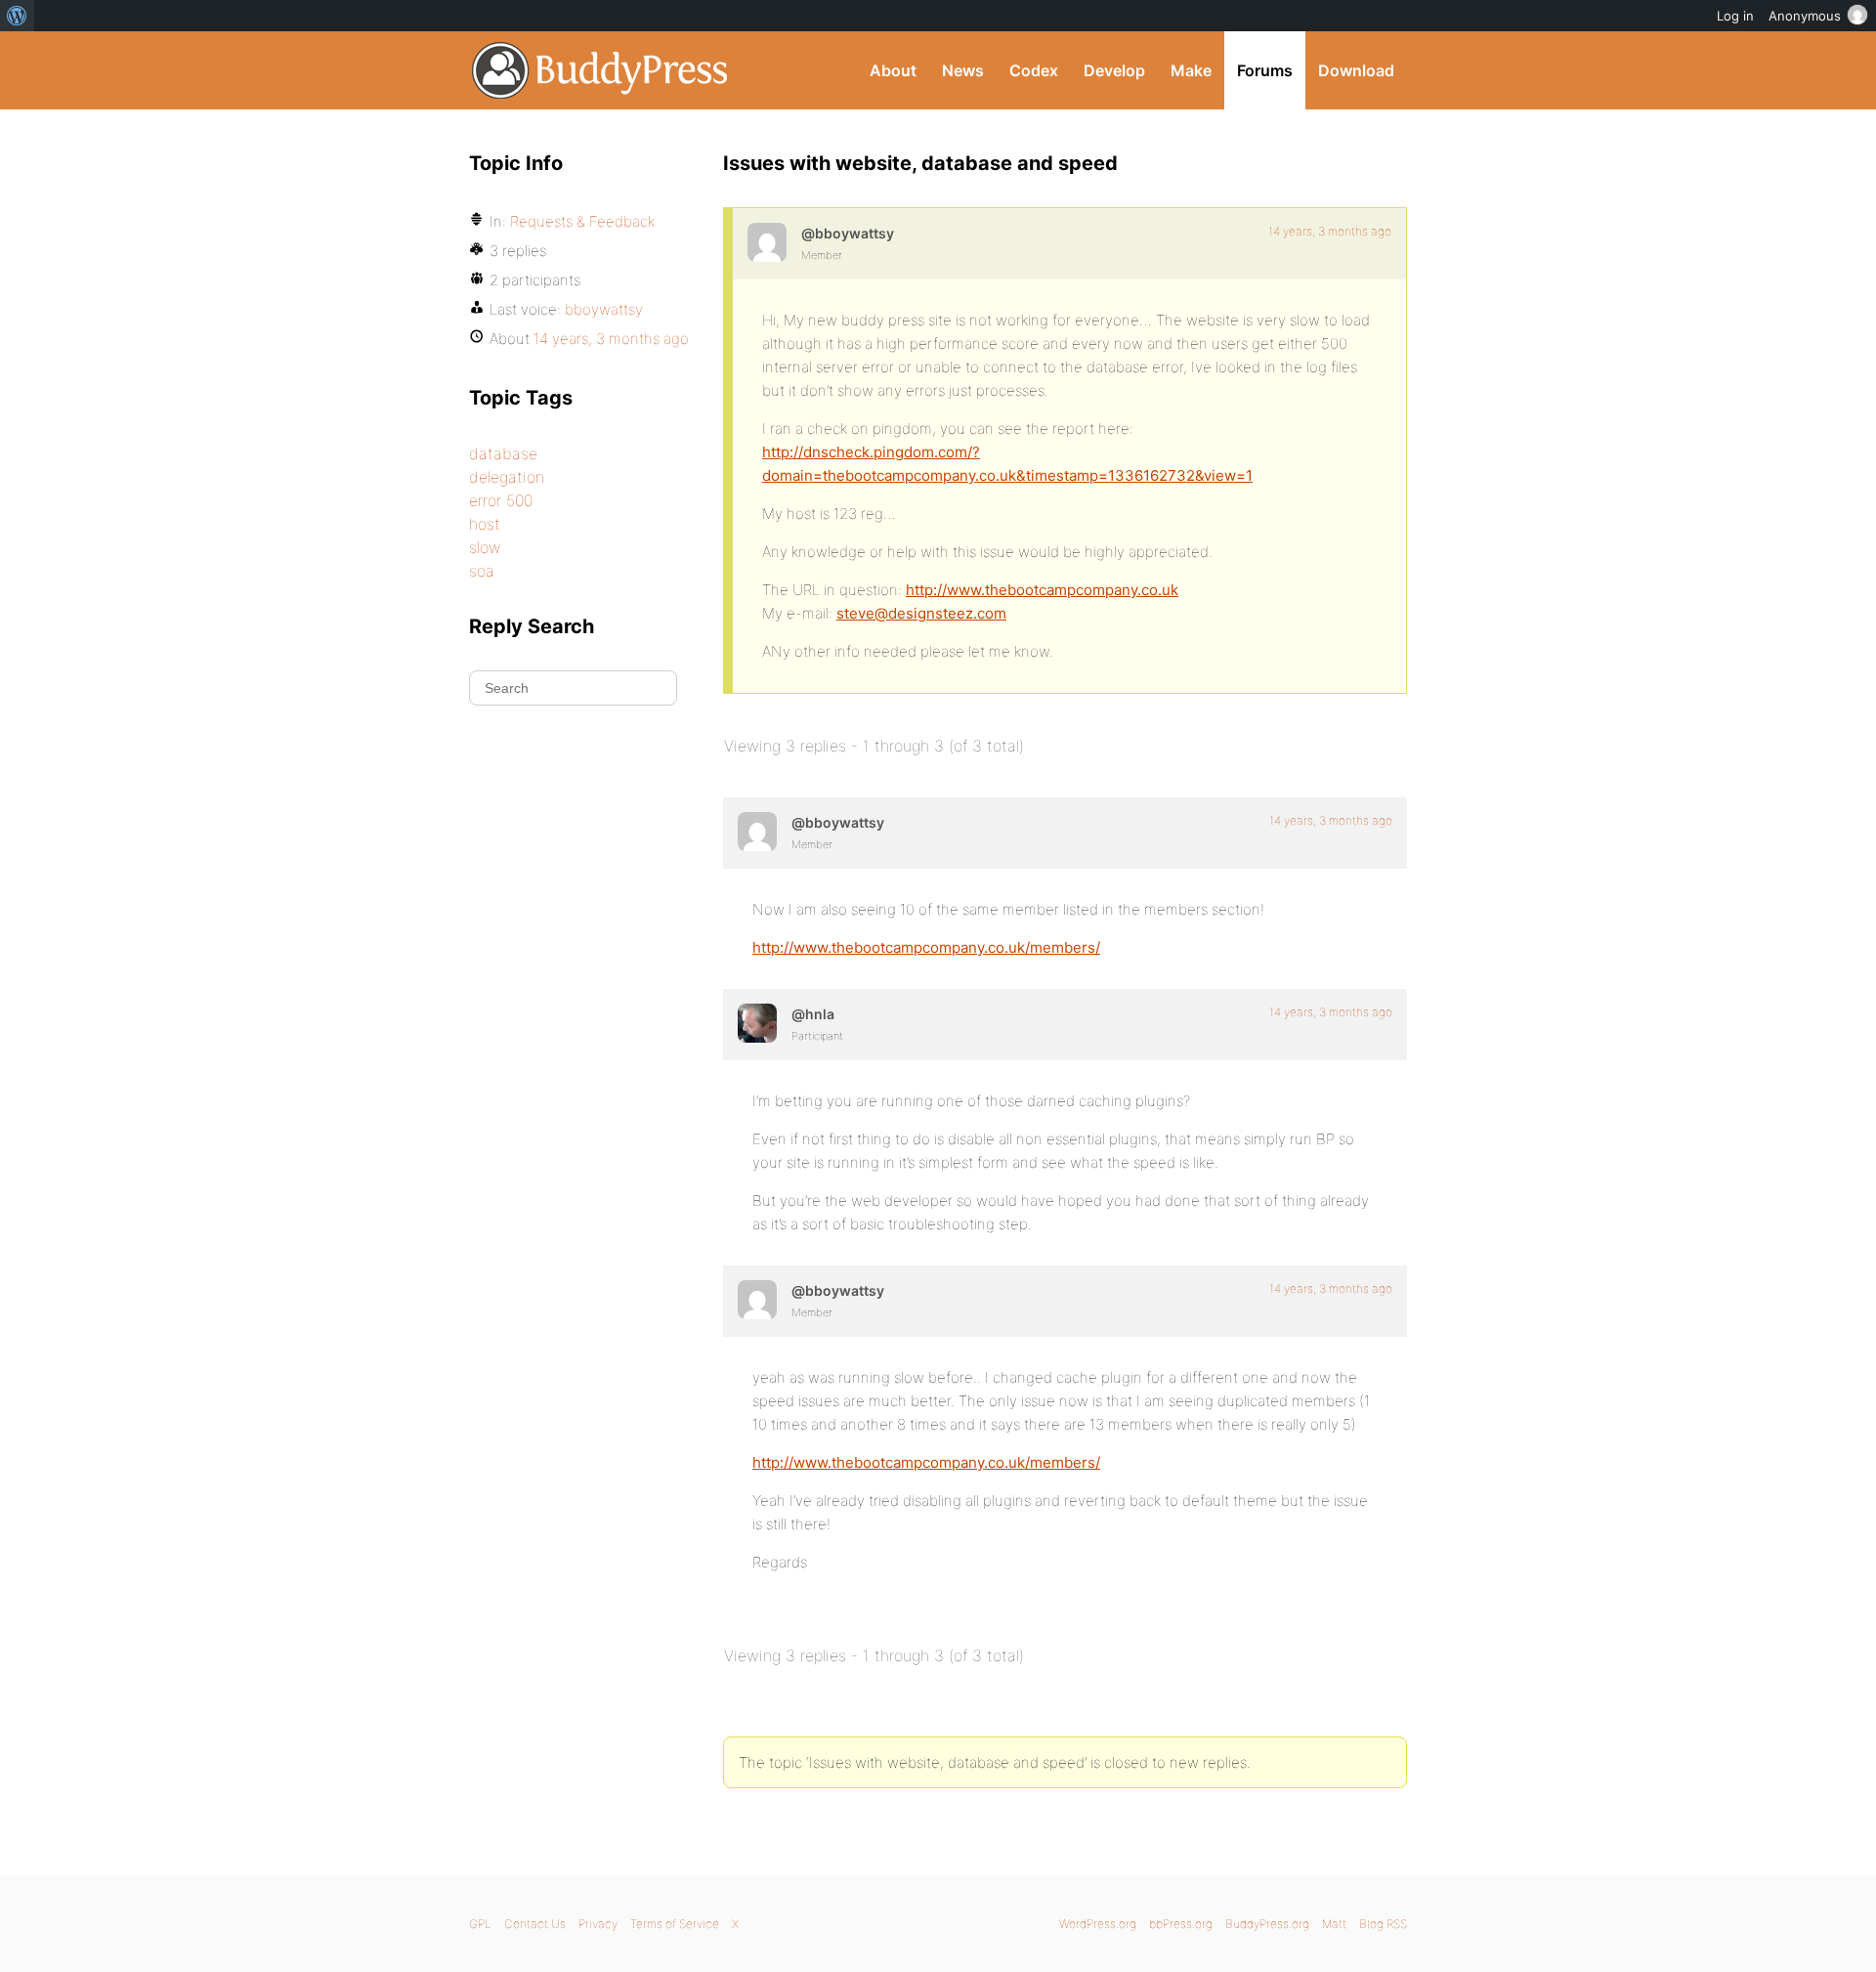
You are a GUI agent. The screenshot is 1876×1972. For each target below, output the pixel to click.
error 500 (501, 500)
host (485, 524)
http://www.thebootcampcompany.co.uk (1042, 590)
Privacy (598, 1924)
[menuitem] (17, 16)
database (503, 453)
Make (1191, 70)
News (963, 70)
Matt (1334, 1924)
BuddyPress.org (600, 70)
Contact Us (535, 1924)
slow (485, 547)
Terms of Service (675, 1924)
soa (482, 571)
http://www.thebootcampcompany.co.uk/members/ (926, 947)
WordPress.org (1098, 1924)
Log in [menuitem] (1735, 16)
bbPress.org (1181, 1924)
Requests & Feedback (582, 221)
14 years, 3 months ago (1330, 231)
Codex (1034, 70)
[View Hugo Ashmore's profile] (757, 1023)
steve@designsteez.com (921, 613)
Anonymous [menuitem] (1805, 16)
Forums (1265, 70)
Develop (1114, 70)
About (893, 70)
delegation (507, 477)
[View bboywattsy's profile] (767, 242)
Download (1356, 70)
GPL (480, 1924)
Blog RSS (1383, 1924)
